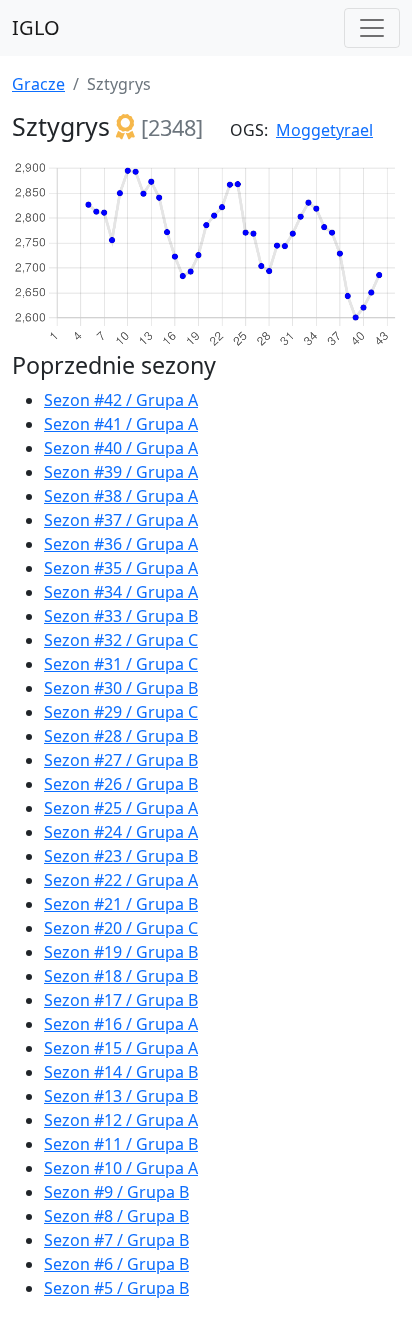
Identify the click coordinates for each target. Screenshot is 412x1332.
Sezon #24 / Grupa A (121, 832)
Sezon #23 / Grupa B (121, 856)
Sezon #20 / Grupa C (121, 928)
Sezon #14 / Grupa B (121, 1072)
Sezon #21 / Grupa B (121, 904)
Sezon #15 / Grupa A (121, 1048)
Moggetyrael (324, 130)
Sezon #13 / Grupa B (121, 1096)
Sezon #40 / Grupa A (121, 448)
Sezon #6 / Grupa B (116, 1264)
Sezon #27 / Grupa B (121, 760)
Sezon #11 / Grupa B (121, 1144)
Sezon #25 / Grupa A (121, 808)
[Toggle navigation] (372, 28)
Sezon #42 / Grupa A (121, 400)
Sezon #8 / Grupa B (116, 1216)
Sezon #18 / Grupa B (121, 976)
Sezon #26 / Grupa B (121, 784)
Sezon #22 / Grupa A (121, 880)
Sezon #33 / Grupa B (121, 616)
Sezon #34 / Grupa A (121, 592)
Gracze (38, 84)
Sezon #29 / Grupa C (121, 712)
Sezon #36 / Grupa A (121, 544)
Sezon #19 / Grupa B (121, 952)
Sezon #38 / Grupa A (121, 496)
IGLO (36, 27)
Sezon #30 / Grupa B (121, 688)
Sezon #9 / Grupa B (116, 1192)
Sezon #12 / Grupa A (121, 1120)
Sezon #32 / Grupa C (121, 640)
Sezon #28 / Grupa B (121, 736)
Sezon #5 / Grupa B (116, 1288)
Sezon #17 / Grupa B (121, 1000)
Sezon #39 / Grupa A (121, 472)
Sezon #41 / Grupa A (121, 424)
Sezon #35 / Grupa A (121, 568)
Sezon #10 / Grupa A (121, 1168)
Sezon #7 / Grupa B (116, 1240)
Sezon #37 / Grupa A (121, 520)
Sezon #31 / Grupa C (121, 664)
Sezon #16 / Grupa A (121, 1024)
